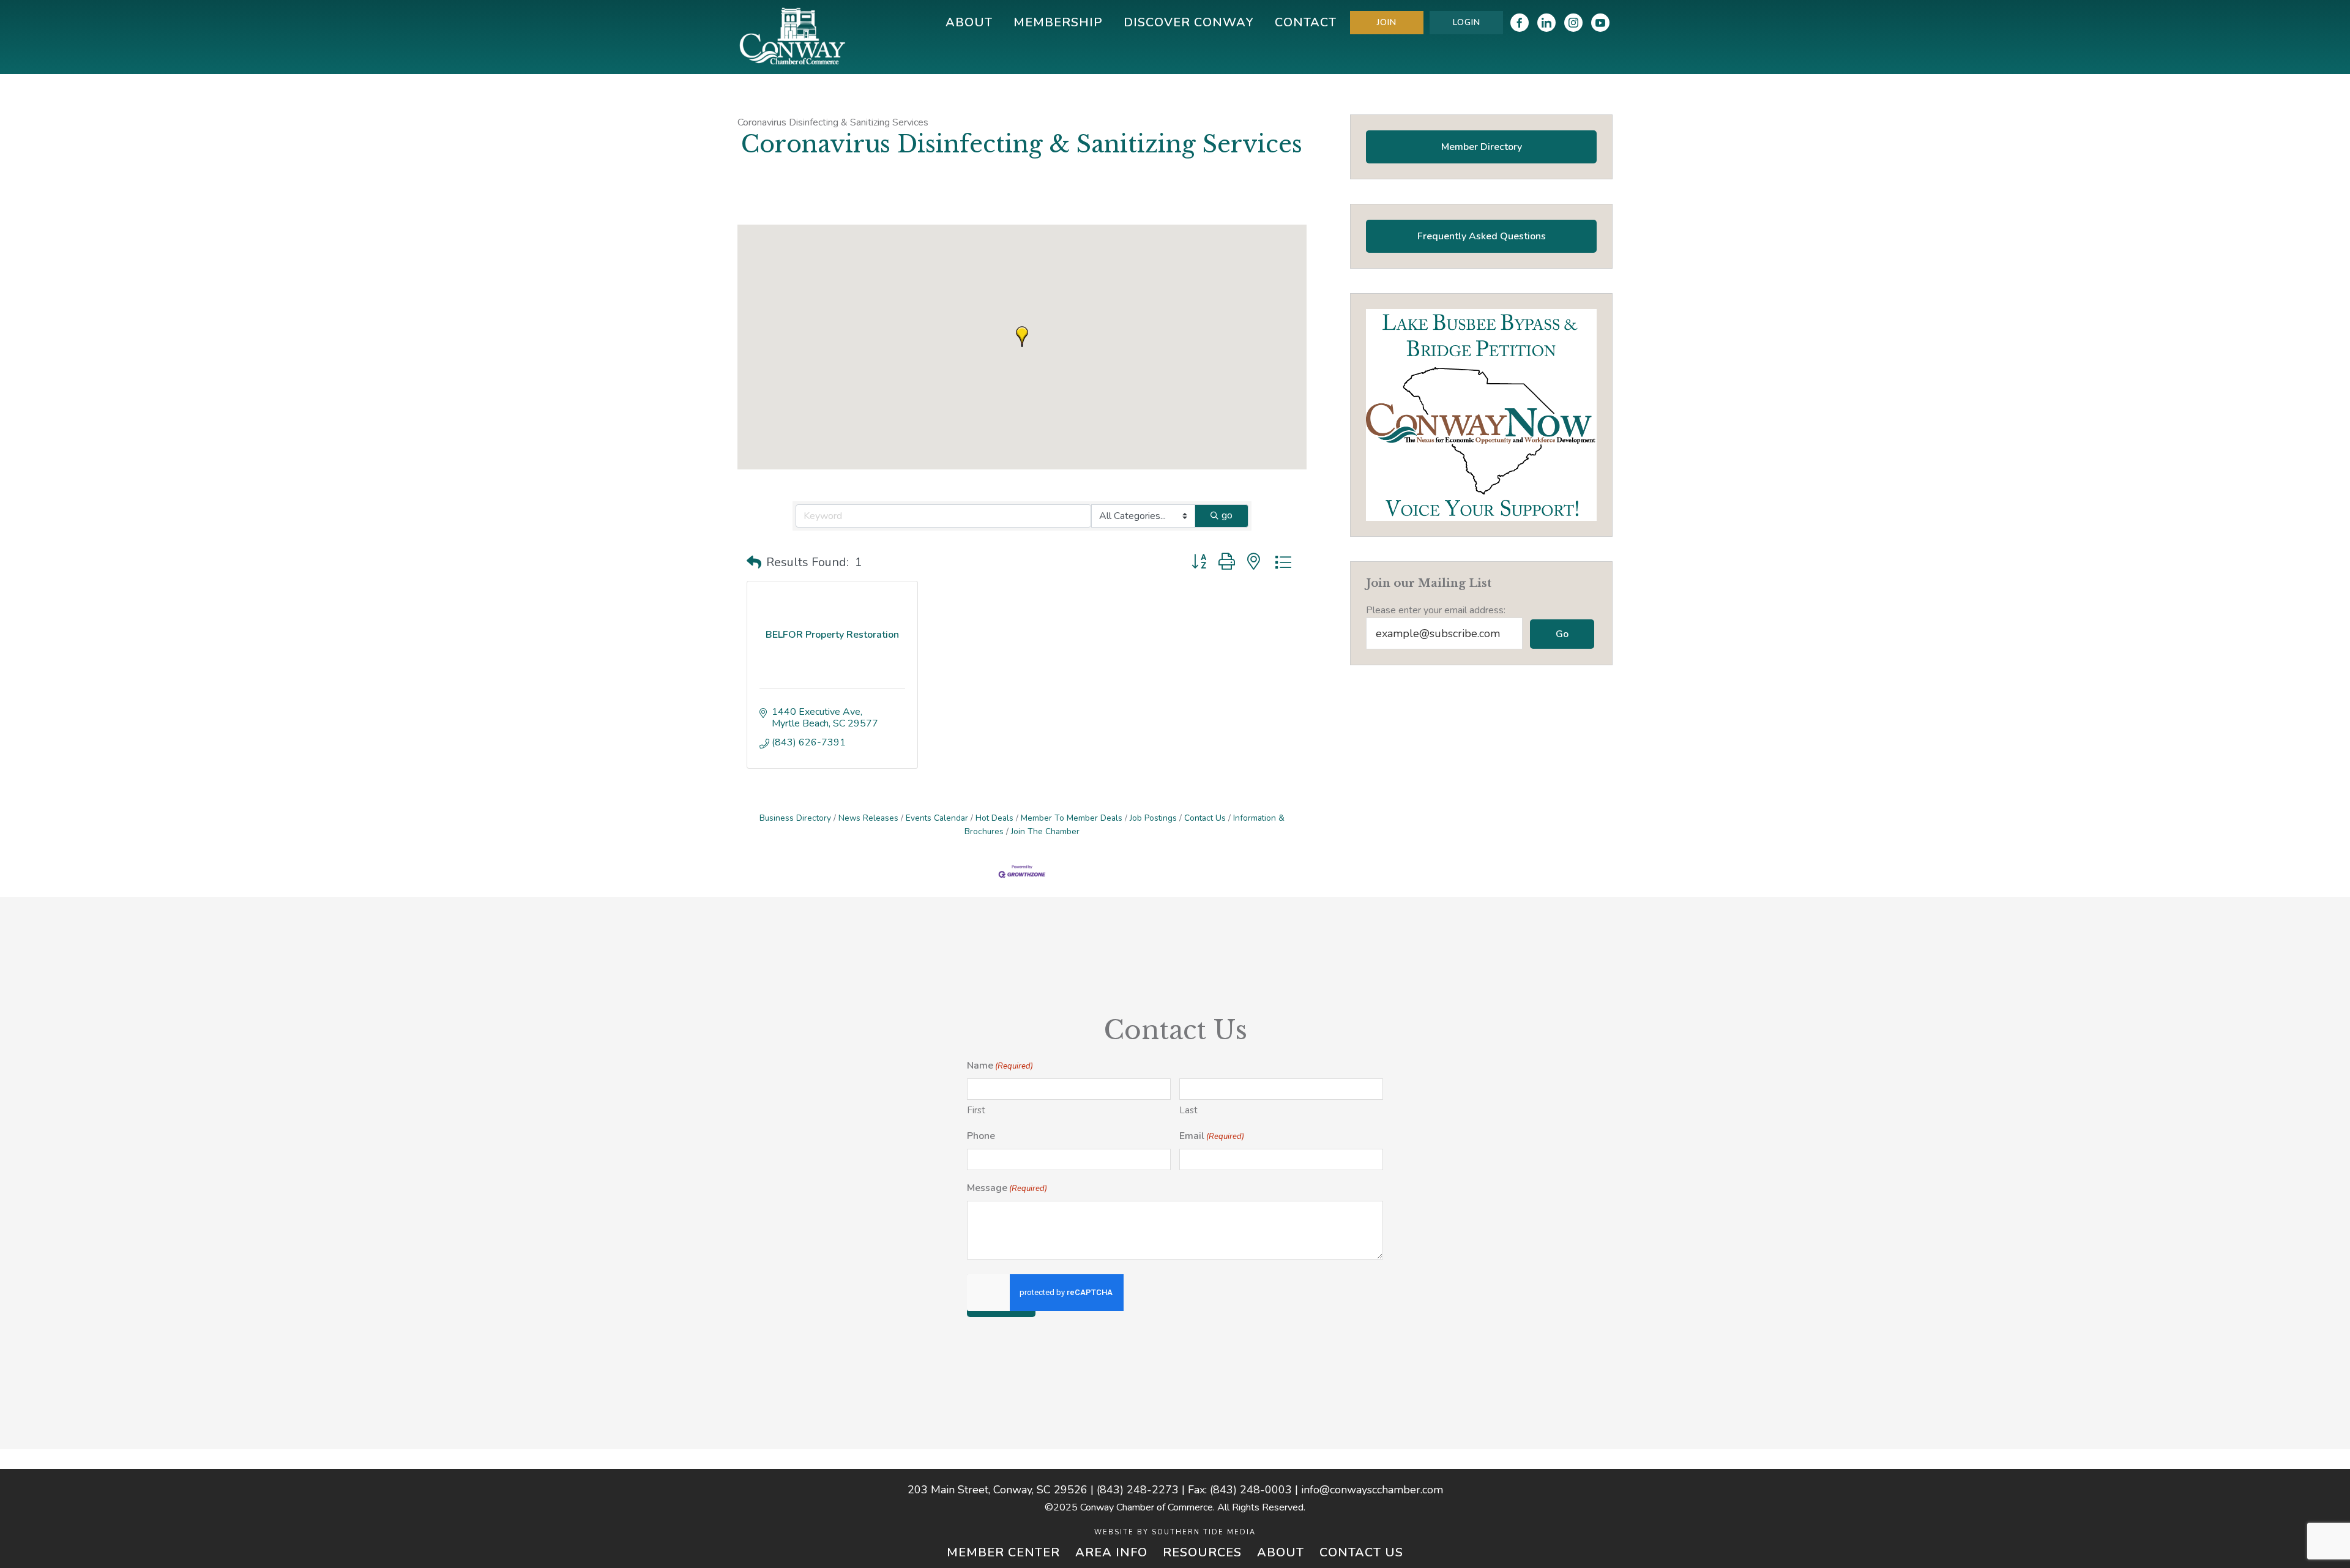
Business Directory (795, 818)
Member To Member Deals (1072, 818)
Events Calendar (937, 818)
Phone (981, 1136)
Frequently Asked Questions (1482, 236)
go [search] (1227, 515)
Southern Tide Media (1204, 1532)
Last (1188, 1110)
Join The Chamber (1045, 831)
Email (1212, 1136)
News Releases (868, 818)
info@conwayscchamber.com (1372, 1490)
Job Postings (1153, 818)
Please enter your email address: (1436, 610)
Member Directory (1482, 147)
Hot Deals (994, 818)
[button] (1022, 337)
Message (1007, 1188)
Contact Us (1205, 818)
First (976, 1110)
